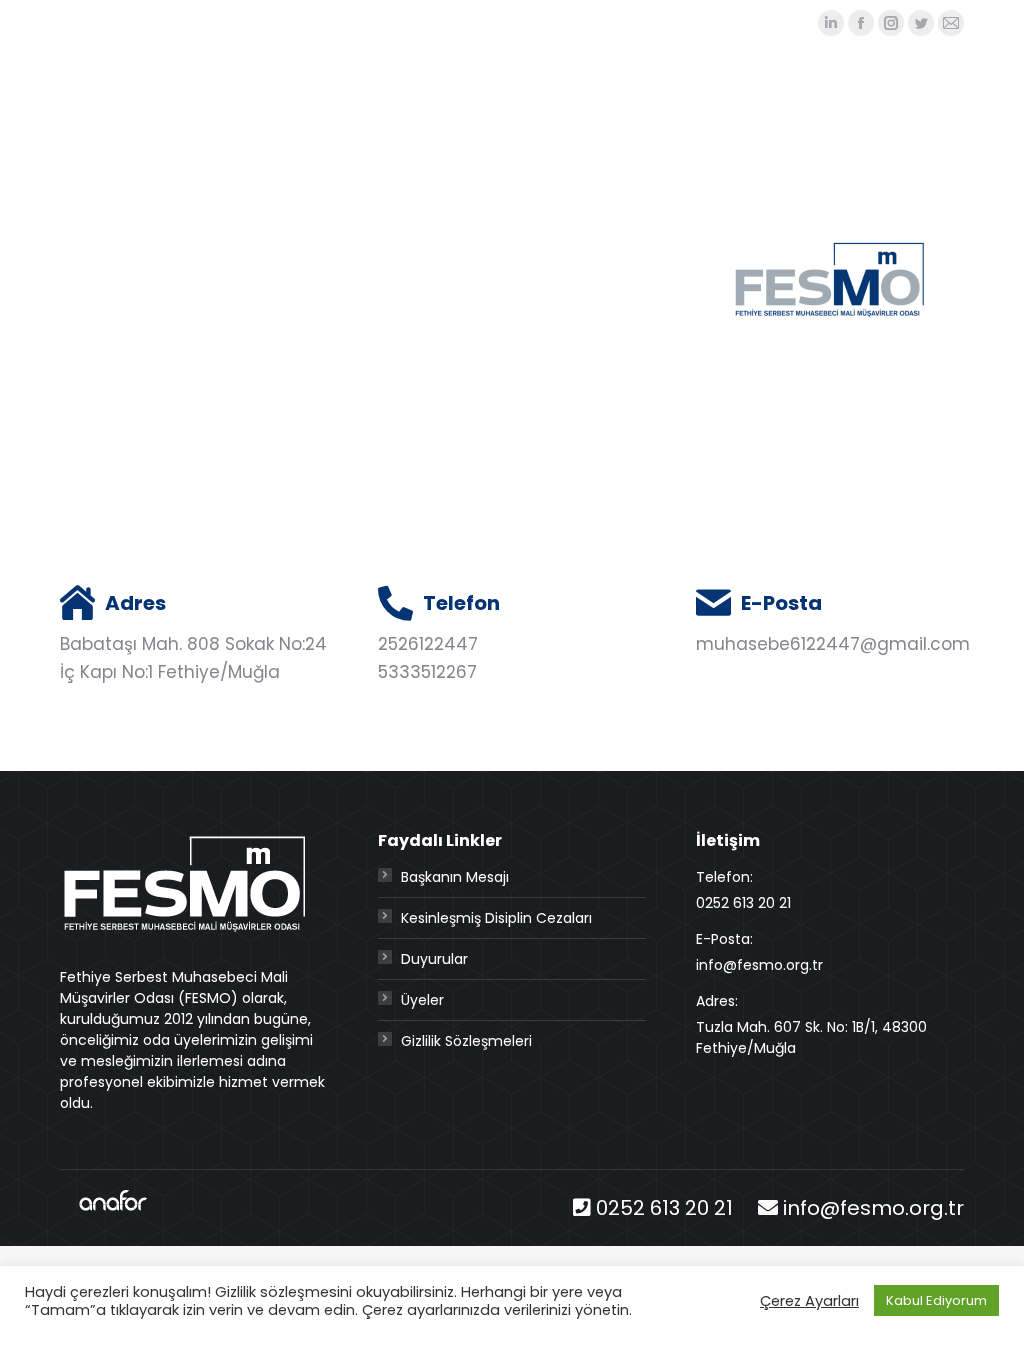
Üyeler (422, 1000)
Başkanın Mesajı (455, 877)
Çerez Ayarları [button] (809, 1301)
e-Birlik (323, 23)
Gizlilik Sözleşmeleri (466, 1041)
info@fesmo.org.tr (873, 1208)
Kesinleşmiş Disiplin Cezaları (496, 918)
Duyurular (434, 959)
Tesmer (401, 23)
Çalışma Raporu (737, 23)
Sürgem (481, 23)
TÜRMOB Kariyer (594, 23)
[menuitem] (471, 116)
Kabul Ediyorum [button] (936, 1300)
